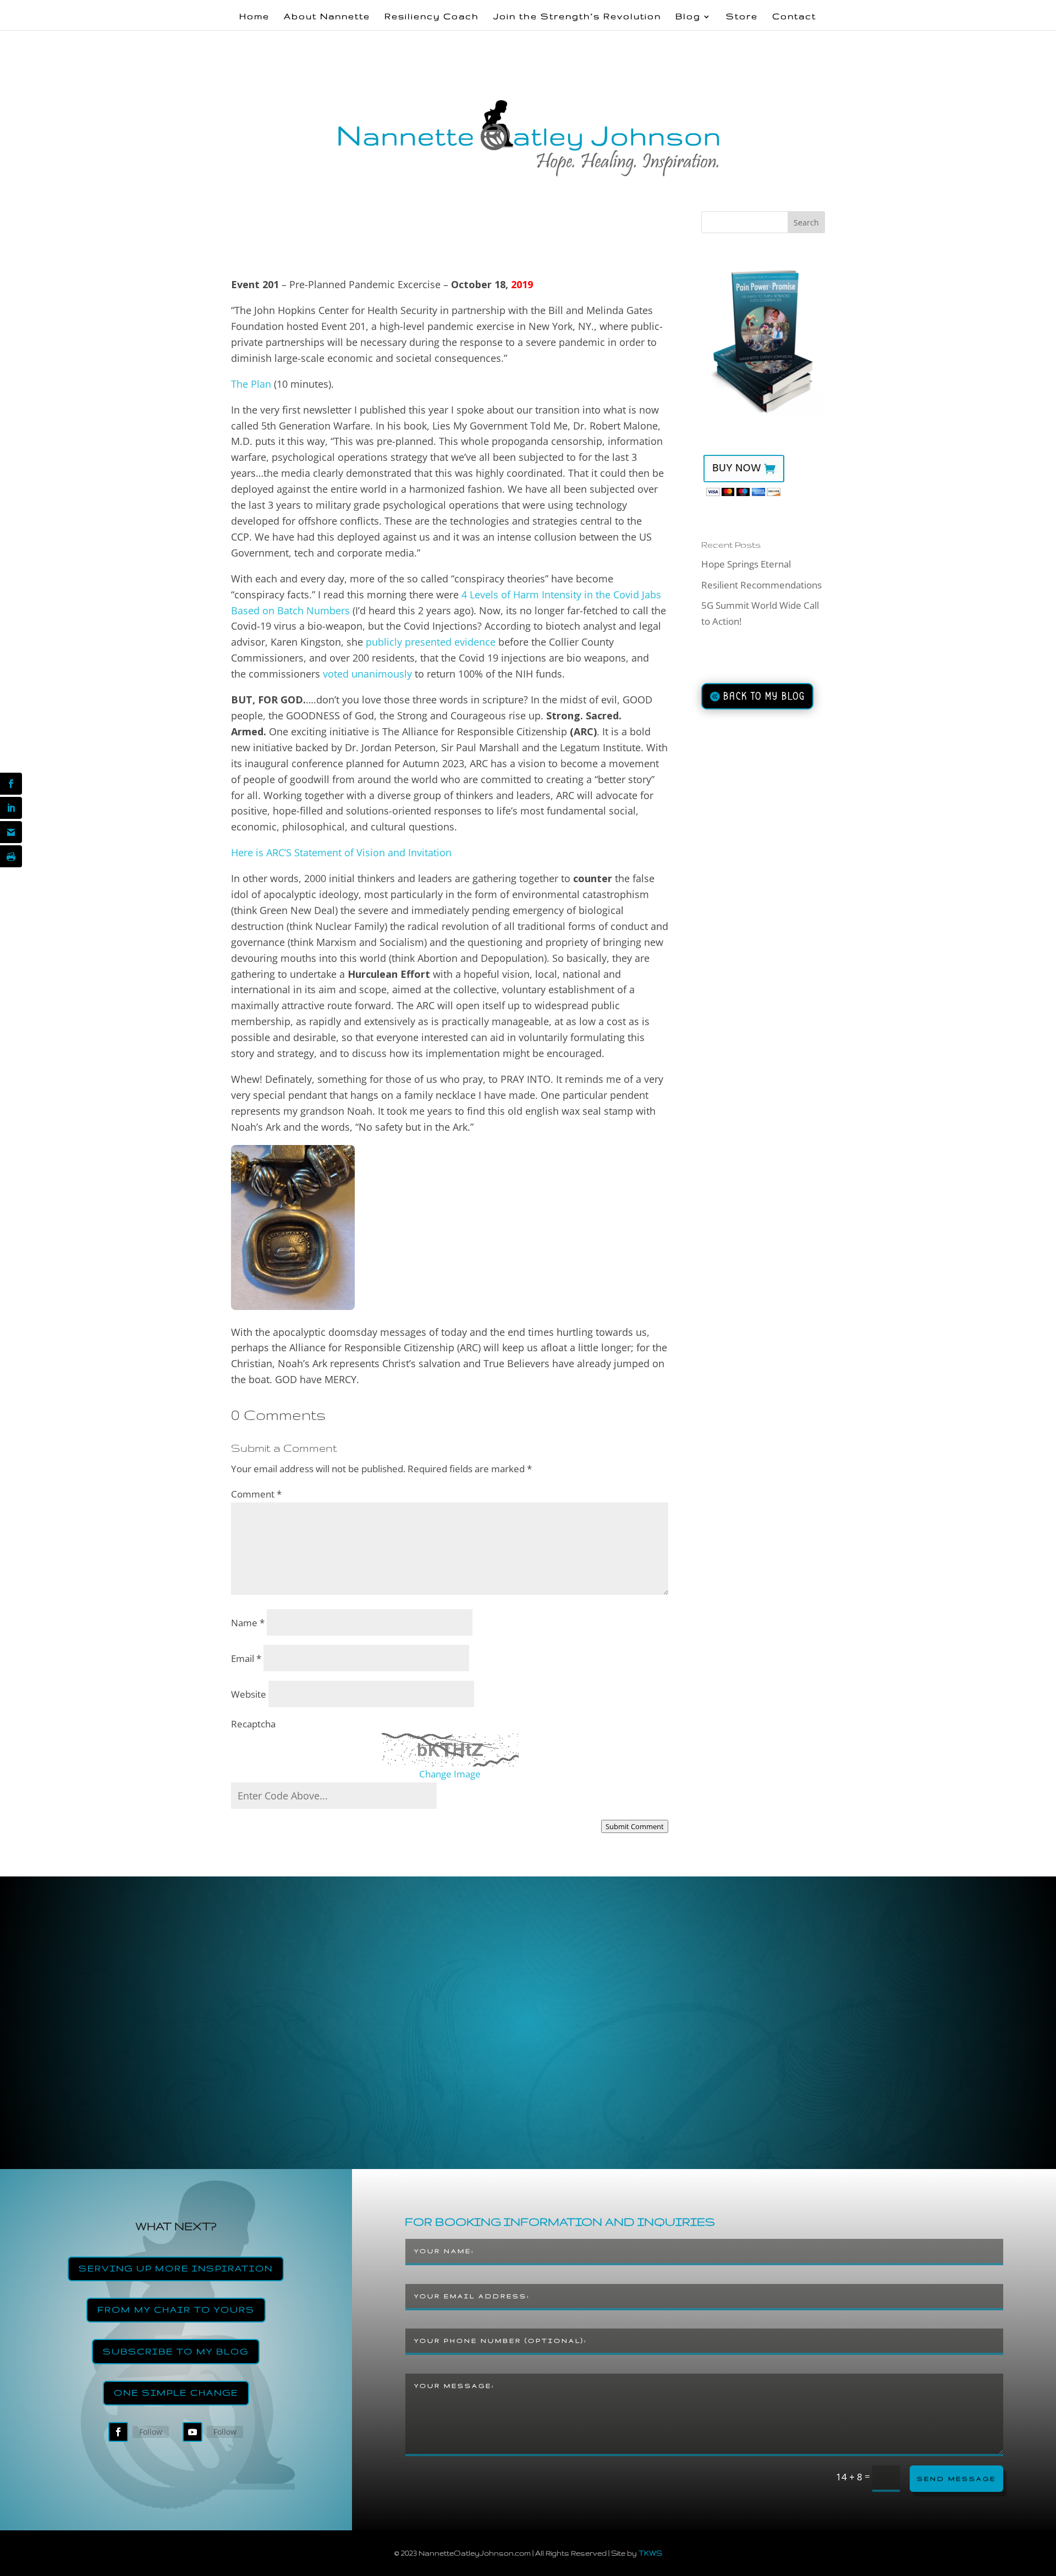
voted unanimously (367, 674)
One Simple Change (176, 2393)
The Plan (251, 384)
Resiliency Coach (432, 17)
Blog (688, 17)
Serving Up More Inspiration (176, 2268)
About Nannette (327, 17)
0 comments (507, 262)
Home (254, 17)
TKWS (650, 2553)
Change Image (450, 1774)
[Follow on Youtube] (193, 2432)
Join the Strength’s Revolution (577, 17)
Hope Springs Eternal (746, 564)
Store (742, 17)
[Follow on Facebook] (118, 2432)
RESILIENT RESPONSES (434, 262)
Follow (151, 2432)
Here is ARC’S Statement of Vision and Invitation (341, 852)
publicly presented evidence (429, 642)
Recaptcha (253, 1724)
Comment (256, 1494)
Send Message (956, 2479)
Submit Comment (635, 1826)
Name (248, 1623)
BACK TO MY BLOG (764, 696)
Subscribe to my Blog (176, 2351)
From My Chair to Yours (176, 2310)
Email (246, 1658)
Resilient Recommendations (761, 585)
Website (249, 1694)
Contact (794, 17)
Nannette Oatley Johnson (288, 262)
